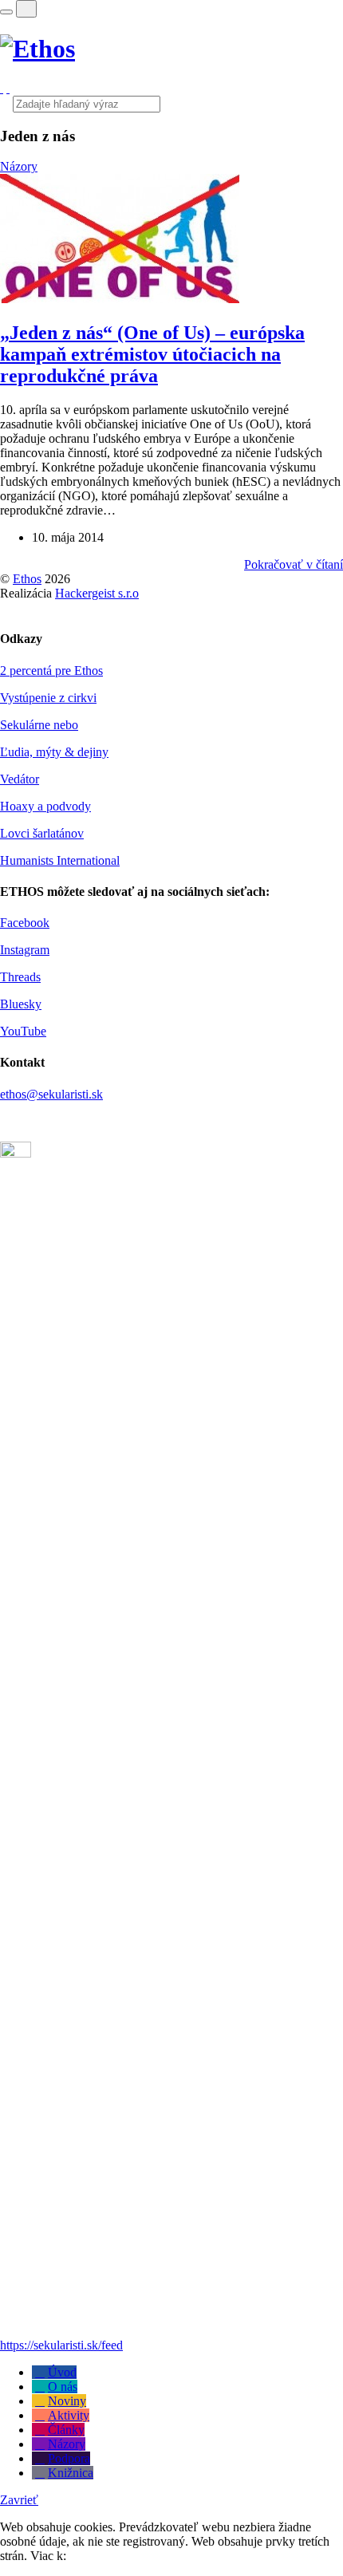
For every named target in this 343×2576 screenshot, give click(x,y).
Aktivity (69, 2415)
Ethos (27, 579)
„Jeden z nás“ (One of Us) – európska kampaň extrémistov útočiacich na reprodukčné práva (152, 354)
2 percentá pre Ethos (51, 671)
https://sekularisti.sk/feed (61, 2345)
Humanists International (60, 860)
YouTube (23, 1031)
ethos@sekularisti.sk (51, 1094)
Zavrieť (19, 2500)
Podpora (69, 2458)
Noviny (67, 2401)
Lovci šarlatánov (42, 833)
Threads (20, 977)
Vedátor (20, 779)
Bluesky (21, 1004)
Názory (19, 166)
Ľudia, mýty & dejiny (54, 752)
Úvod (62, 2372)
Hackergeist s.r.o (97, 593)
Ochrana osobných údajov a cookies (161, 2556)
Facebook (25, 923)
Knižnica (71, 2473)
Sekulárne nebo (39, 725)
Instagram (25, 950)
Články (66, 2430)
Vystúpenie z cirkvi (48, 698)
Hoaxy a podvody (45, 806)
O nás (63, 2387)
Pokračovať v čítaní (294, 564)
